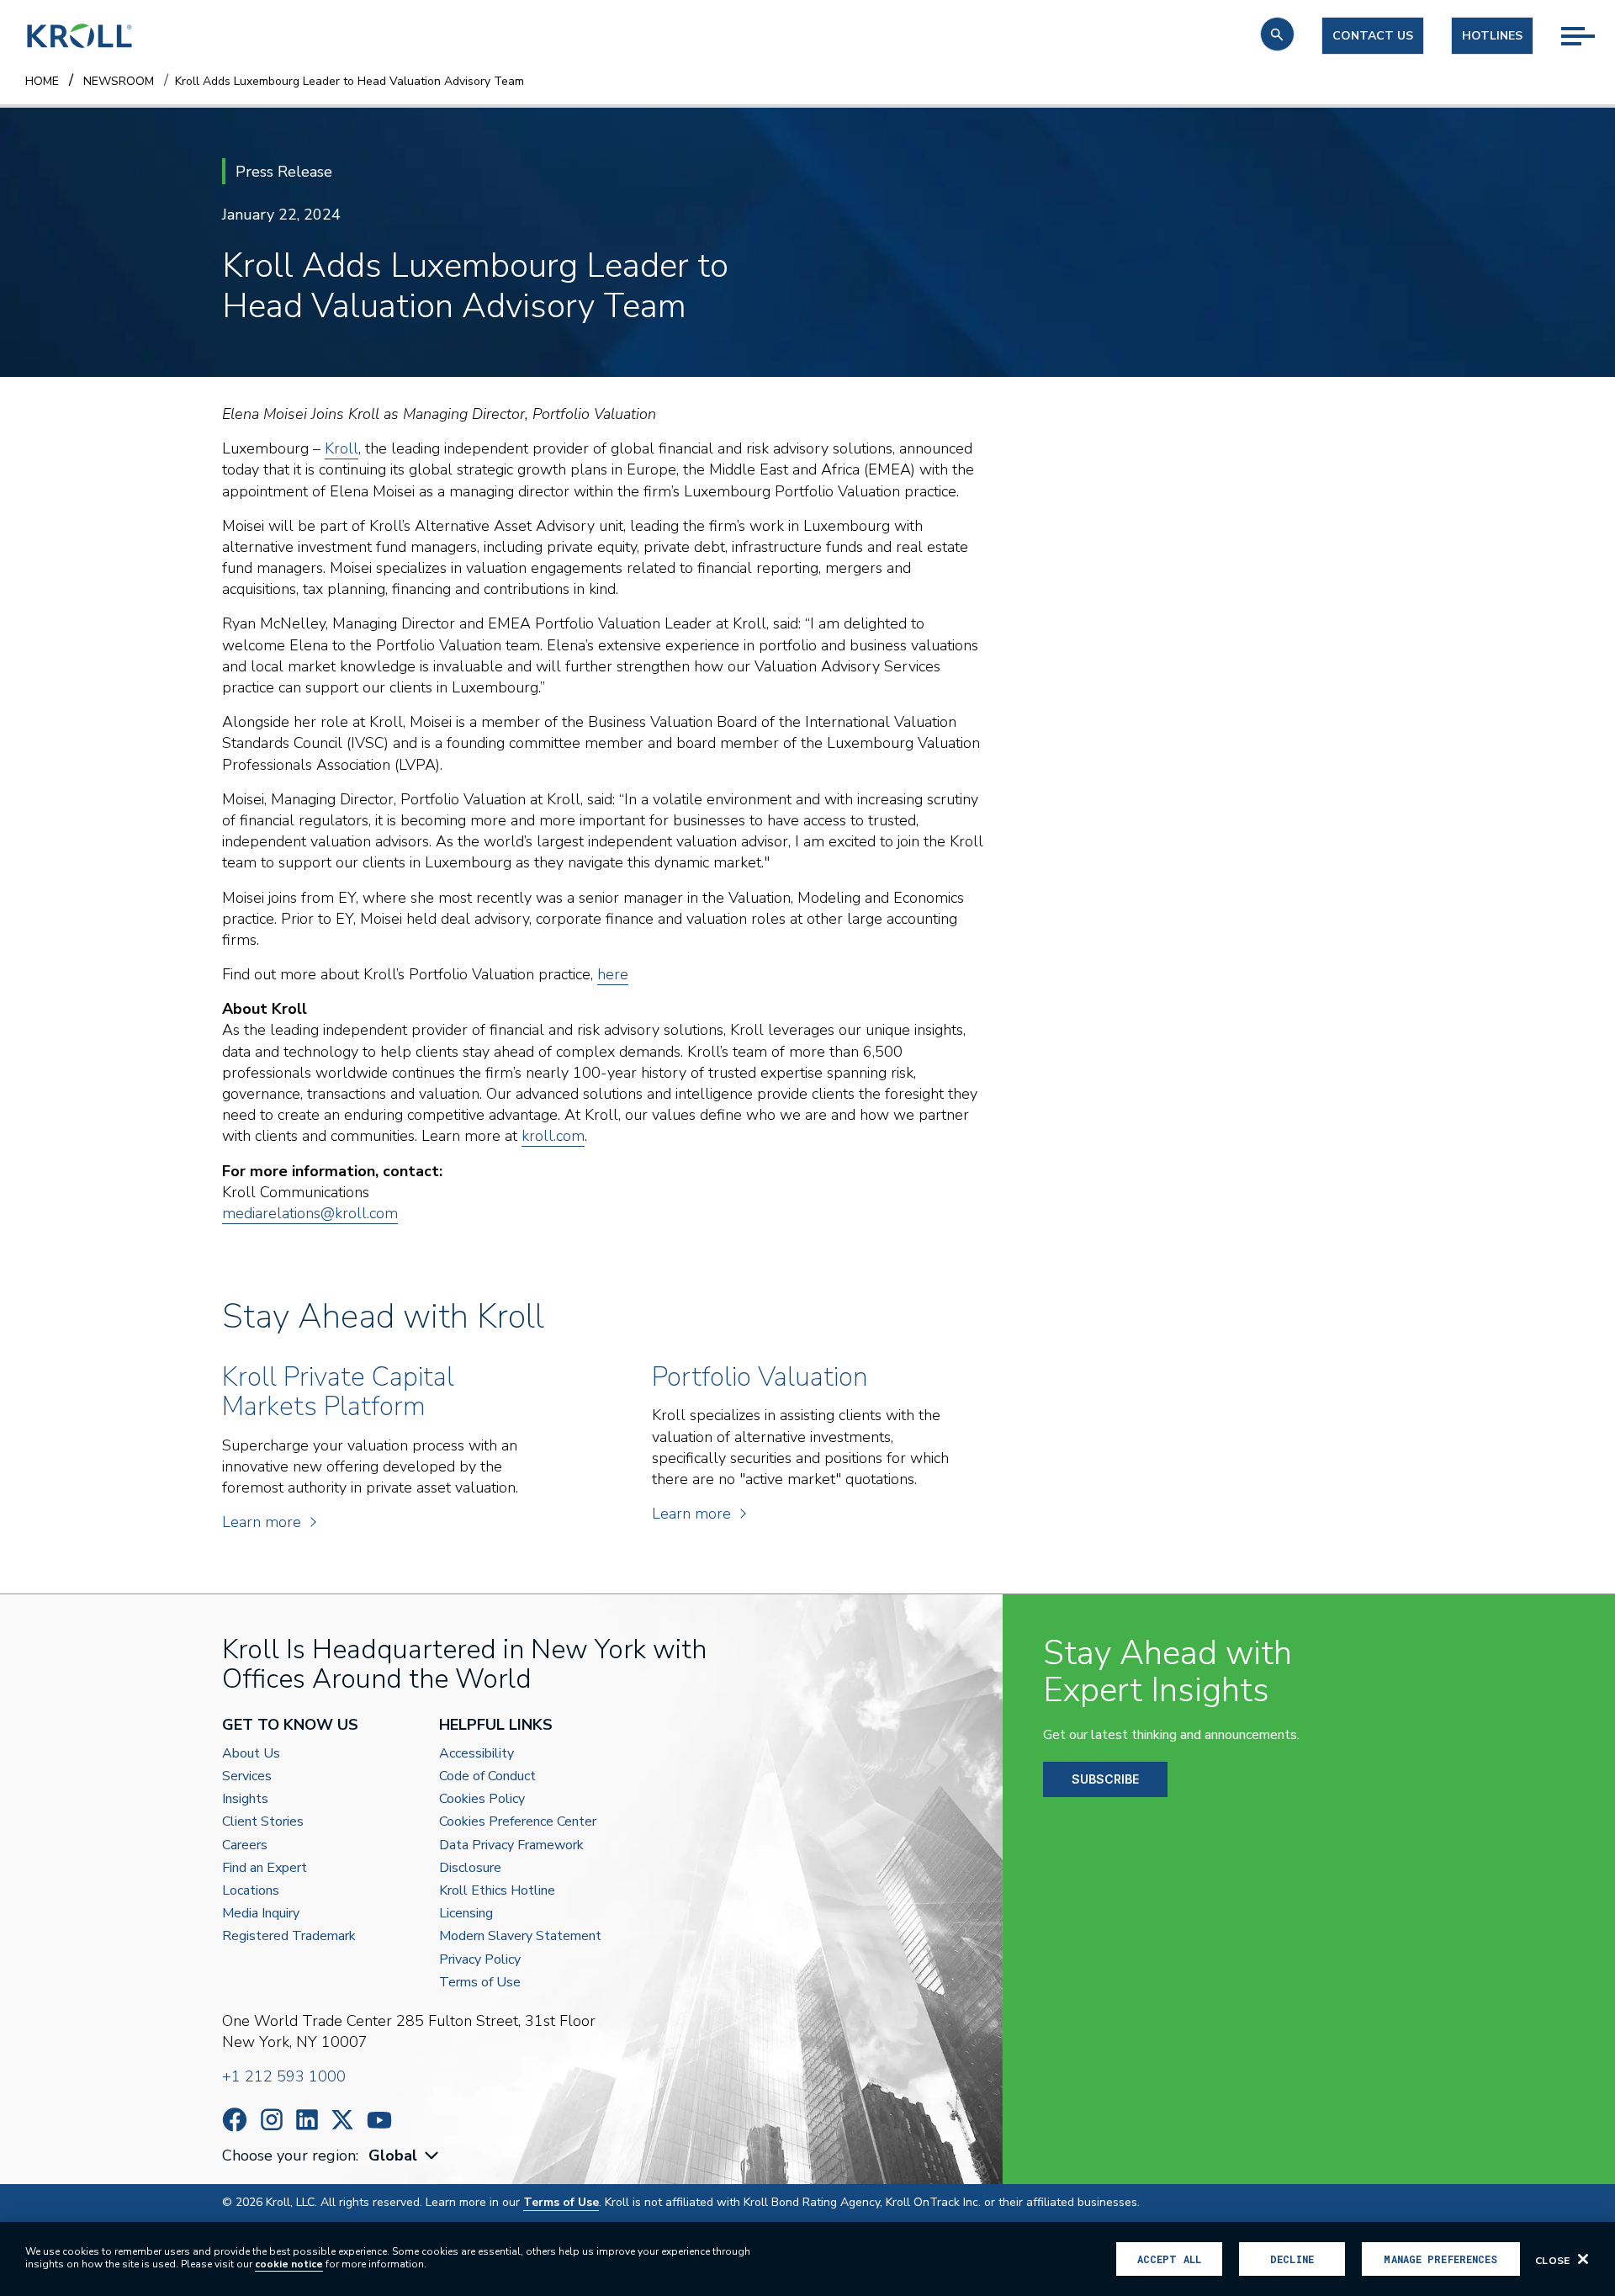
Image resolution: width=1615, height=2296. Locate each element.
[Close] (1583, 2259)
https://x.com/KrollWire (342, 2120)
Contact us (1373, 36)
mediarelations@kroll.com (310, 1213)
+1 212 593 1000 (284, 2076)
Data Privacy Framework (511, 1845)
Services (247, 1776)
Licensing (466, 1914)
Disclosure (470, 1868)
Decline (1292, 2259)
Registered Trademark (289, 1936)
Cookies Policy (482, 1799)
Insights (245, 1799)
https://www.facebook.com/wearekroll (235, 2120)
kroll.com (553, 1136)
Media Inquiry (261, 1914)
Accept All (1169, 2259)
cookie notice (289, 2264)
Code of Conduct (487, 1776)
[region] (807, 2259)
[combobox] (405, 2156)
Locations (251, 1891)
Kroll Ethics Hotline (497, 1891)
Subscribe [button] (1105, 1779)
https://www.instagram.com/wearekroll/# (272, 2120)
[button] (1277, 34)
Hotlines (1492, 36)
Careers (245, 1845)
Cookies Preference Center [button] (518, 1822)
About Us (251, 1754)
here (613, 974)
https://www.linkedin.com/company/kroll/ (307, 2120)
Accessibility (477, 1754)
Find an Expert (265, 1868)
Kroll (342, 448)
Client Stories (263, 1822)
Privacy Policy (480, 1960)
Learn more (262, 1522)
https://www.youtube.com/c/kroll (379, 2120)
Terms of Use (480, 1983)
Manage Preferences (1440, 2259)
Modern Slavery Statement (520, 1936)
